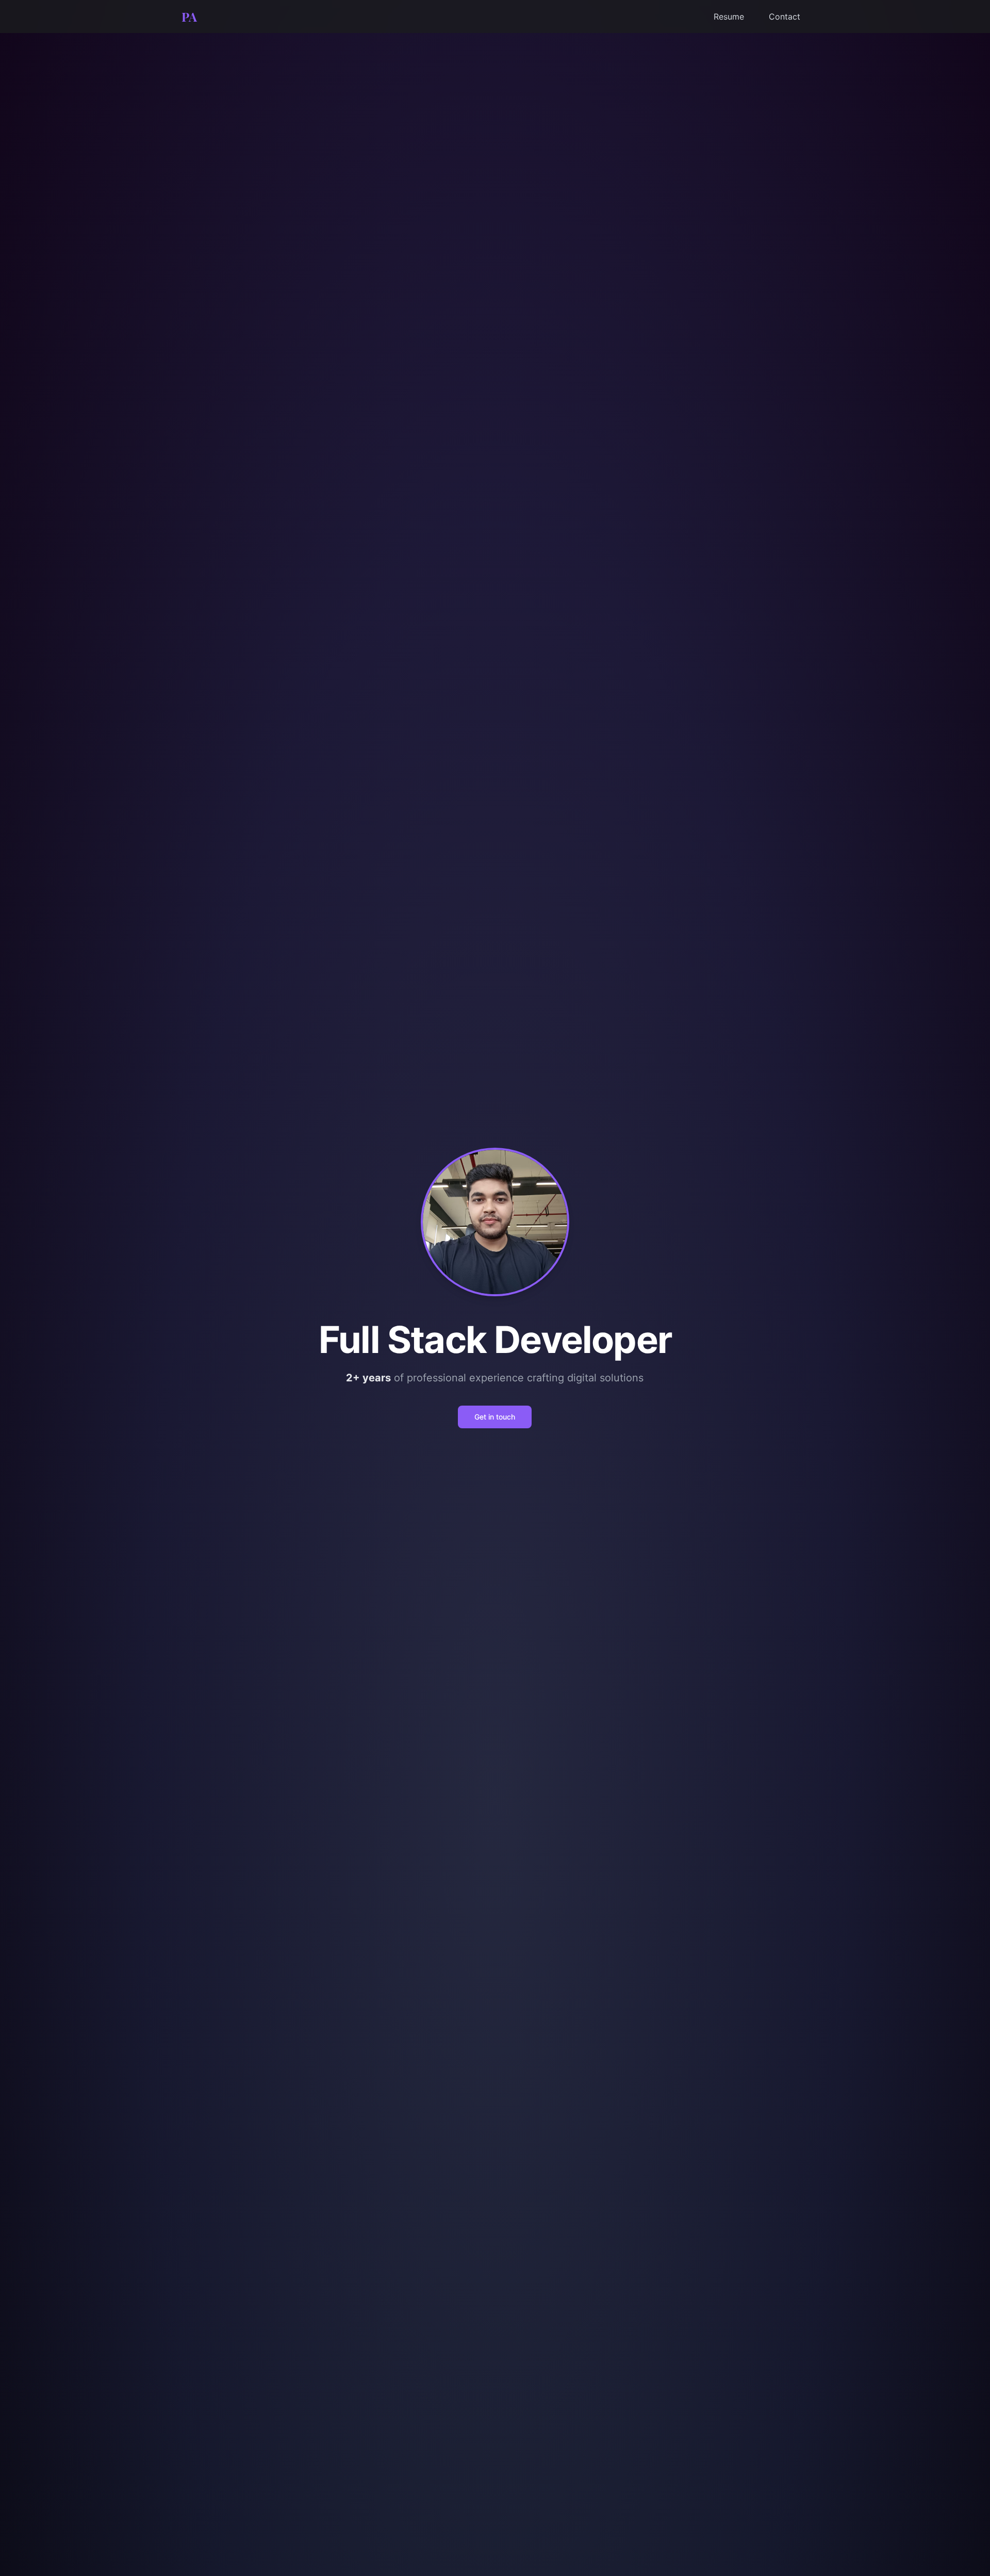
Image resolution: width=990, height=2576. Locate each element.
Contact (785, 17)
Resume (729, 17)
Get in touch (495, 1417)
